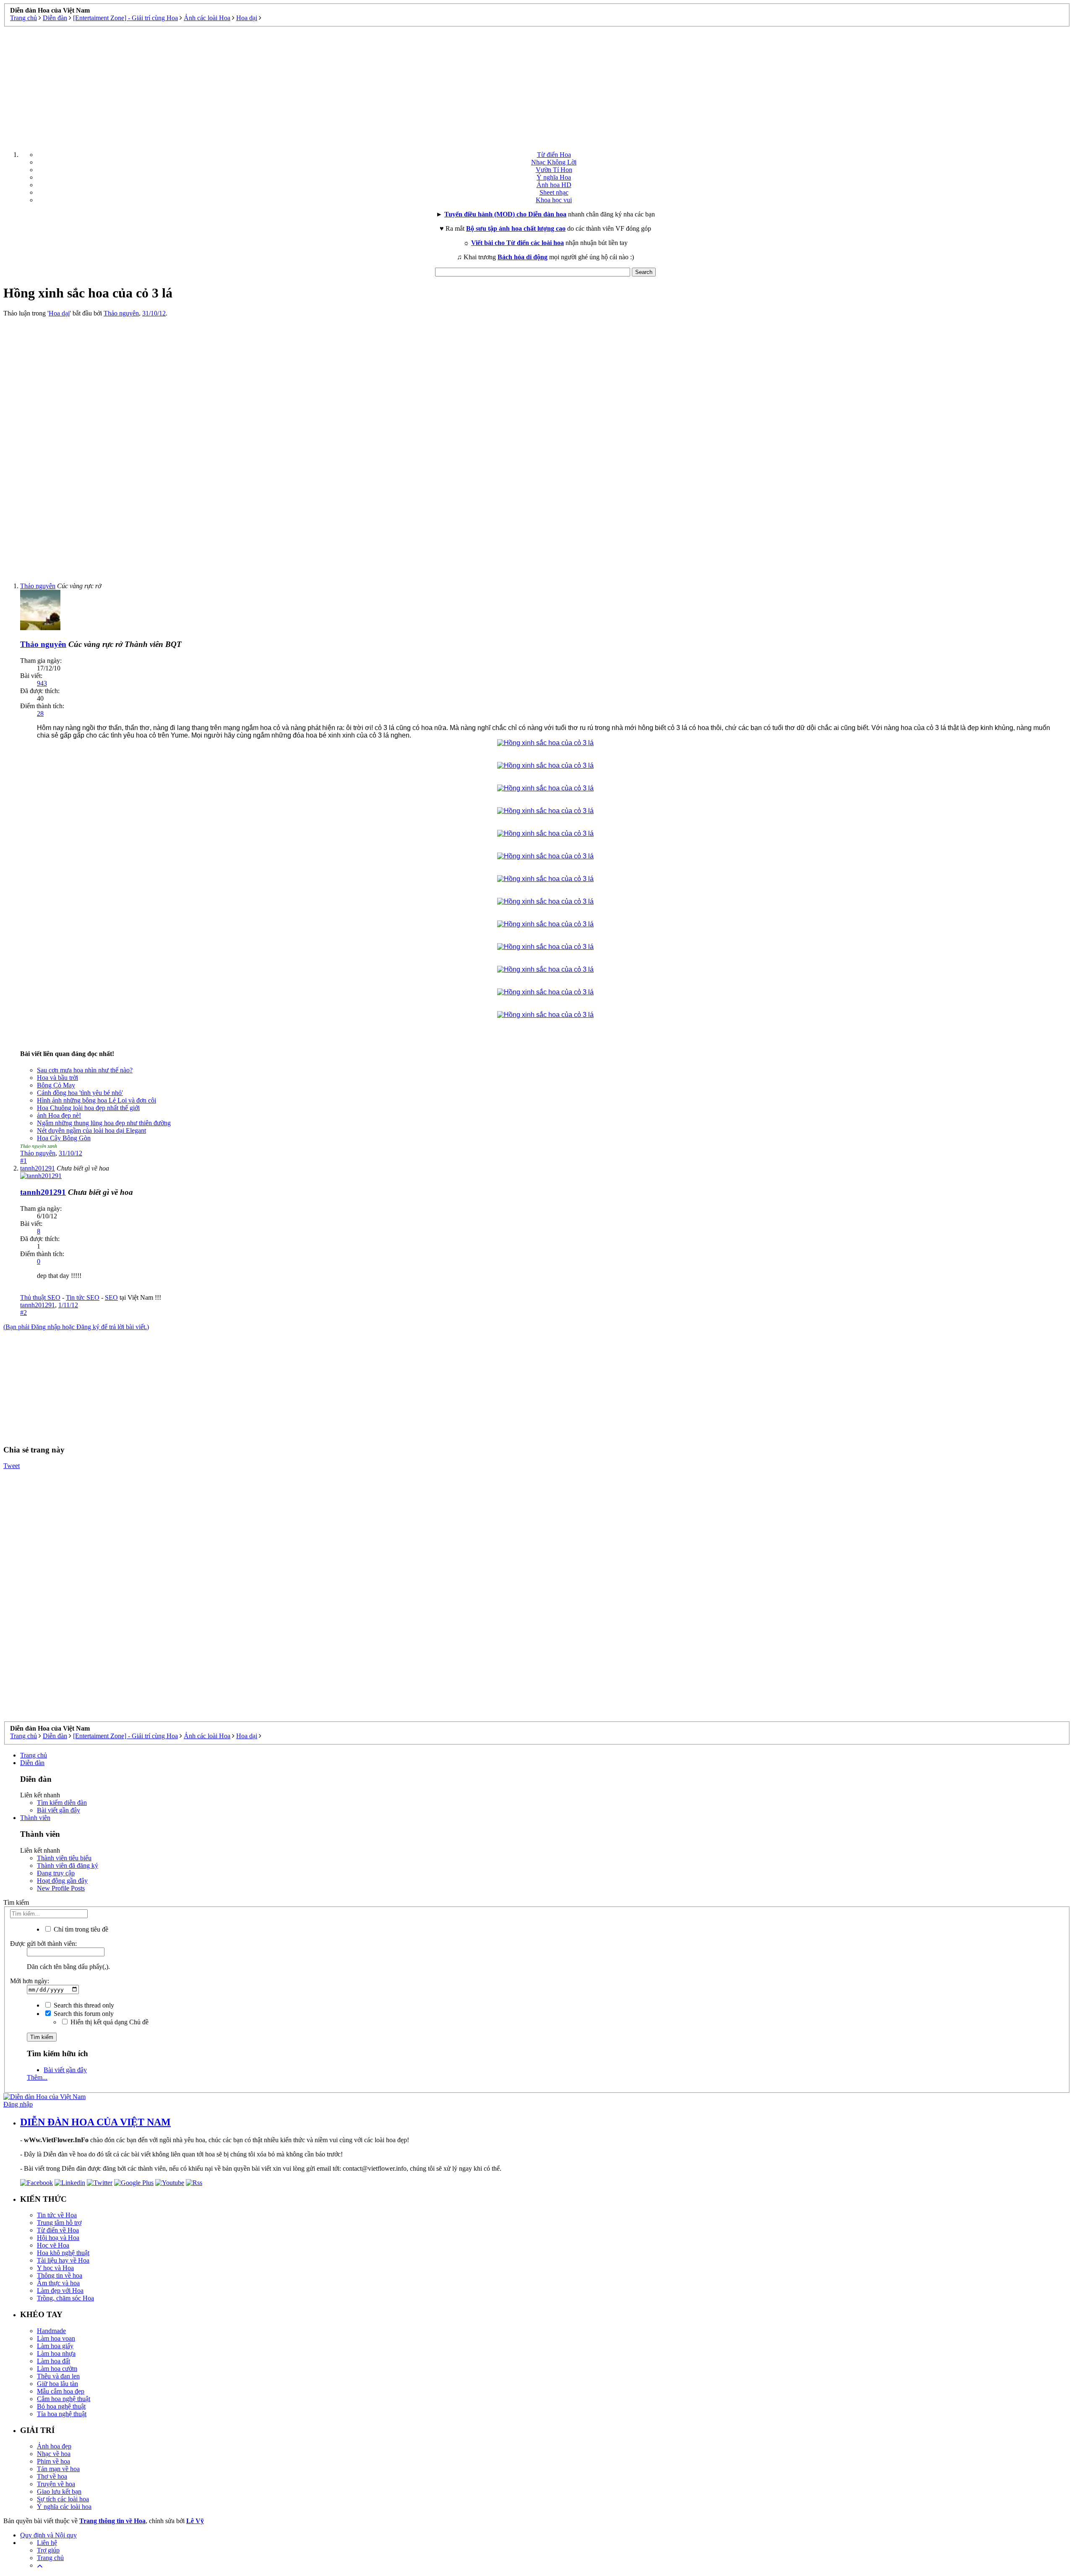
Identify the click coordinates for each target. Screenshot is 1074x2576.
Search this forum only (83, 2014)
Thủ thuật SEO (40, 1297)
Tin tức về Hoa (57, 2215)
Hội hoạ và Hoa (58, 2238)
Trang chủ (34, 1755)
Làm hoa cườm (57, 2369)
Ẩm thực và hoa (58, 2283)
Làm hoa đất (53, 2361)
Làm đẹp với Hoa (60, 2291)
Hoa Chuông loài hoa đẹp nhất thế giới (88, 1108)
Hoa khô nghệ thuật (63, 2253)
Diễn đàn (32, 1763)
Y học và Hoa (55, 2268)
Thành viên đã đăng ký (68, 1866)
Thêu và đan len (58, 2376)
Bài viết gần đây (59, 1810)
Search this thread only (83, 2005)
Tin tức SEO (83, 1297)
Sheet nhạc (554, 192)
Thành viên (35, 1818)
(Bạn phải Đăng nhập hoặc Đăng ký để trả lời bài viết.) (76, 1327)
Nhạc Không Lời (554, 162)
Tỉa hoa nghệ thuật (62, 2414)
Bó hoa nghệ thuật (61, 2406)
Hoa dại (59, 313)
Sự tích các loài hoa (63, 2499)
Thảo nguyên (121, 313)
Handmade (51, 2331)
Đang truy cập (56, 1873)
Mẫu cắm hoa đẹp (61, 2391)
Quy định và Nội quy (48, 2535)
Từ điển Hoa (554, 155)
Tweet (12, 1466)
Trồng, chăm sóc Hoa (65, 2298)
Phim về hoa (53, 2461)
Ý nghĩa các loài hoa (64, 2507)
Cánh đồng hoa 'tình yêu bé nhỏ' (80, 1093)
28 (40, 713)
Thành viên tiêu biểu (64, 1858)
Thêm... (37, 2077)
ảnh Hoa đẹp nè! (59, 1115)
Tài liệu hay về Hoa (63, 2260)
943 (42, 683)
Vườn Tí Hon (554, 170)
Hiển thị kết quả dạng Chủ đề (109, 2022)
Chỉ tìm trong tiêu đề (80, 1929)
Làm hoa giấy (55, 2346)
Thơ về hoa (52, 2476)
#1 (23, 1161)
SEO (111, 1297)
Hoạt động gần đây (62, 1881)
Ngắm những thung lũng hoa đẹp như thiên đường (104, 1123)
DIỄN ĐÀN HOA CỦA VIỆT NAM (95, 2122)
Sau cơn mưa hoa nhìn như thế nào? (85, 1070)
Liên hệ (47, 2543)
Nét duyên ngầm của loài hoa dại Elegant (91, 1130)
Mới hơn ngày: (30, 1981)
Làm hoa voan (56, 2338)
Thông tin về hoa (60, 2275)
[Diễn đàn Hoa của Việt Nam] (44, 2097)
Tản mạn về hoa (58, 2469)
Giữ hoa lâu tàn (57, 2384)
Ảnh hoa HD (554, 185)
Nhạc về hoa (54, 2454)
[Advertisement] (537, 86)
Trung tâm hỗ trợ (59, 2223)
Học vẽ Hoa (53, 2245)
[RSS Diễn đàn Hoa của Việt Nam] (194, 2183)
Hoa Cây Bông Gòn (64, 1138)
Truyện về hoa (56, 2484)
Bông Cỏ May (56, 1085)
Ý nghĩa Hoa (554, 177)
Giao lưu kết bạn (59, 2491)
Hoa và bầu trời (57, 1078)
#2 (23, 1313)
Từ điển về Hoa (58, 2230)
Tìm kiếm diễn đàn (62, 1803)
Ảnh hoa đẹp (54, 2446)
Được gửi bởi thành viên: (43, 1944)
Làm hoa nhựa (56, 2353)
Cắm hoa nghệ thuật (64, 2399)
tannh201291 (38, 1305)
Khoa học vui (554, 200)
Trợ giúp (48, 2550)
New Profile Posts (61, 1888)
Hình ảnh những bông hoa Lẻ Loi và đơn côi (96, 1100)
